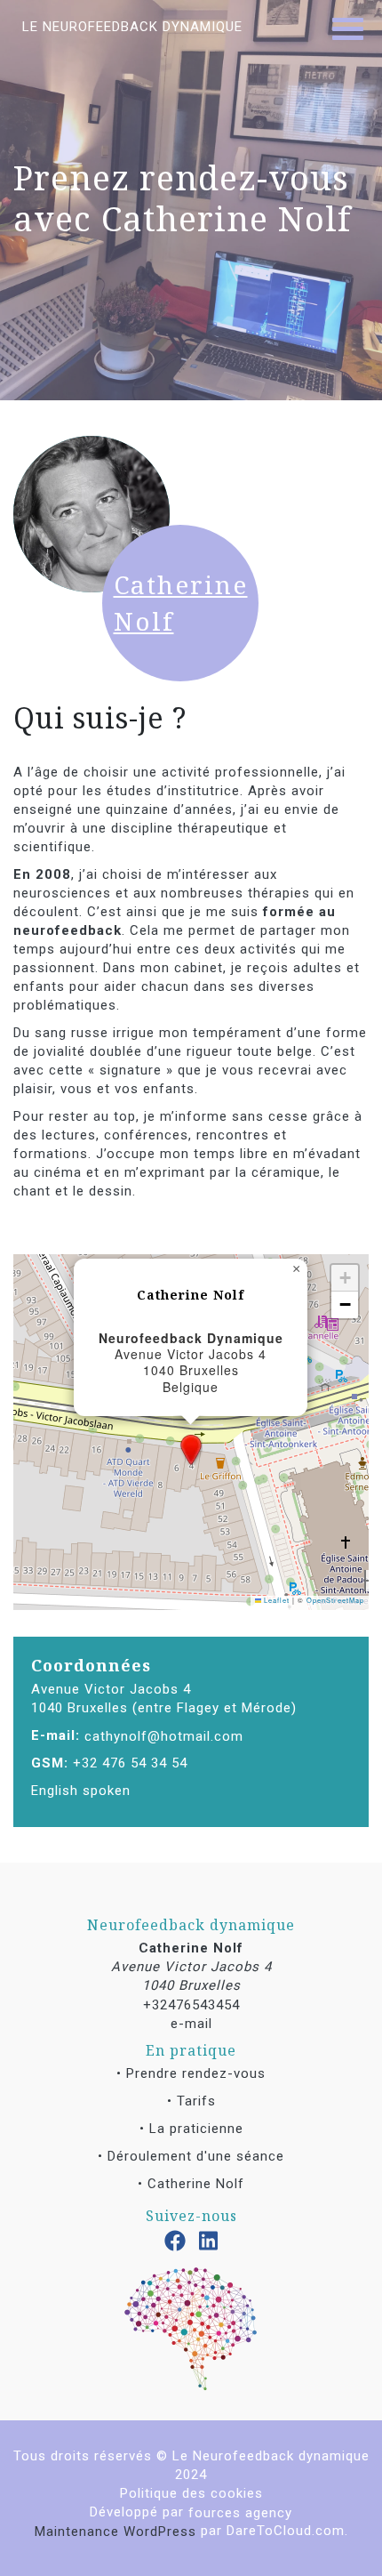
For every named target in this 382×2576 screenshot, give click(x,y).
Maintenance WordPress (115, 2531)
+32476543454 (191, 2004)
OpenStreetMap (335, 1600)
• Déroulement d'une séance (191, 2156)
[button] (191, 1450)
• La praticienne (191, 2129)
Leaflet (275, 1600)
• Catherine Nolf (191, 2184)
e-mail (191, 2023)
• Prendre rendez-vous (191, 2073)
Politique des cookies (191, 2493)
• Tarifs (191, 2101)
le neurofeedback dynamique (132, 27)
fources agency (240, 2512)
